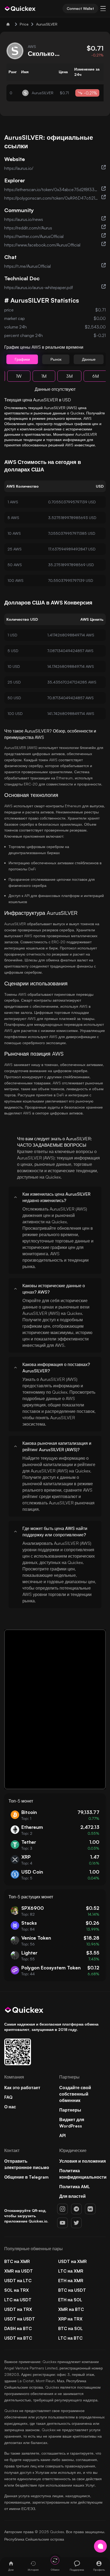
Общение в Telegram (26, 2177)
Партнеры (70, 2110)
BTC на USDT (72, 2290)
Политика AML (75, 2187)
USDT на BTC (18, 2338)
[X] (76, 2223)
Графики (22, 359)
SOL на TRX (17, 2290)
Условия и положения (82, 2161)
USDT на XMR (72, 2261)
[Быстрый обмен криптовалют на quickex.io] (20, 9)
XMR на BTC (71, 2309)
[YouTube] (62, 2223)
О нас (10, 2107)
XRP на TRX (70, 2319)
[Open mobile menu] (103, 9)
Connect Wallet (80, 8)
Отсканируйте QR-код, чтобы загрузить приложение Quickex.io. (26, 2216)
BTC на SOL (70, 2328)
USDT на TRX (18, 2309)
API (62, 2135)
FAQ (8, 2097)
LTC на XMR (71, 2271)
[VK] (90, 2209)
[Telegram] (76, 2209)
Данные (89, 359)
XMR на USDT (19, 2271)
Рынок (56, 359)
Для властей (72, 2196)
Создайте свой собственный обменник (75, 2094)
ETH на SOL (70, 2300)
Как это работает (22, 2088)
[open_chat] (100, 2546)
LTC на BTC (70, 2338)
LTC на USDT (18, 2300)
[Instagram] (62, 2209)
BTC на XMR (17, 2261)
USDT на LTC (18, 2281)
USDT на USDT (20, 2319)
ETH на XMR (71, 2281)
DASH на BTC (18, 2328)
